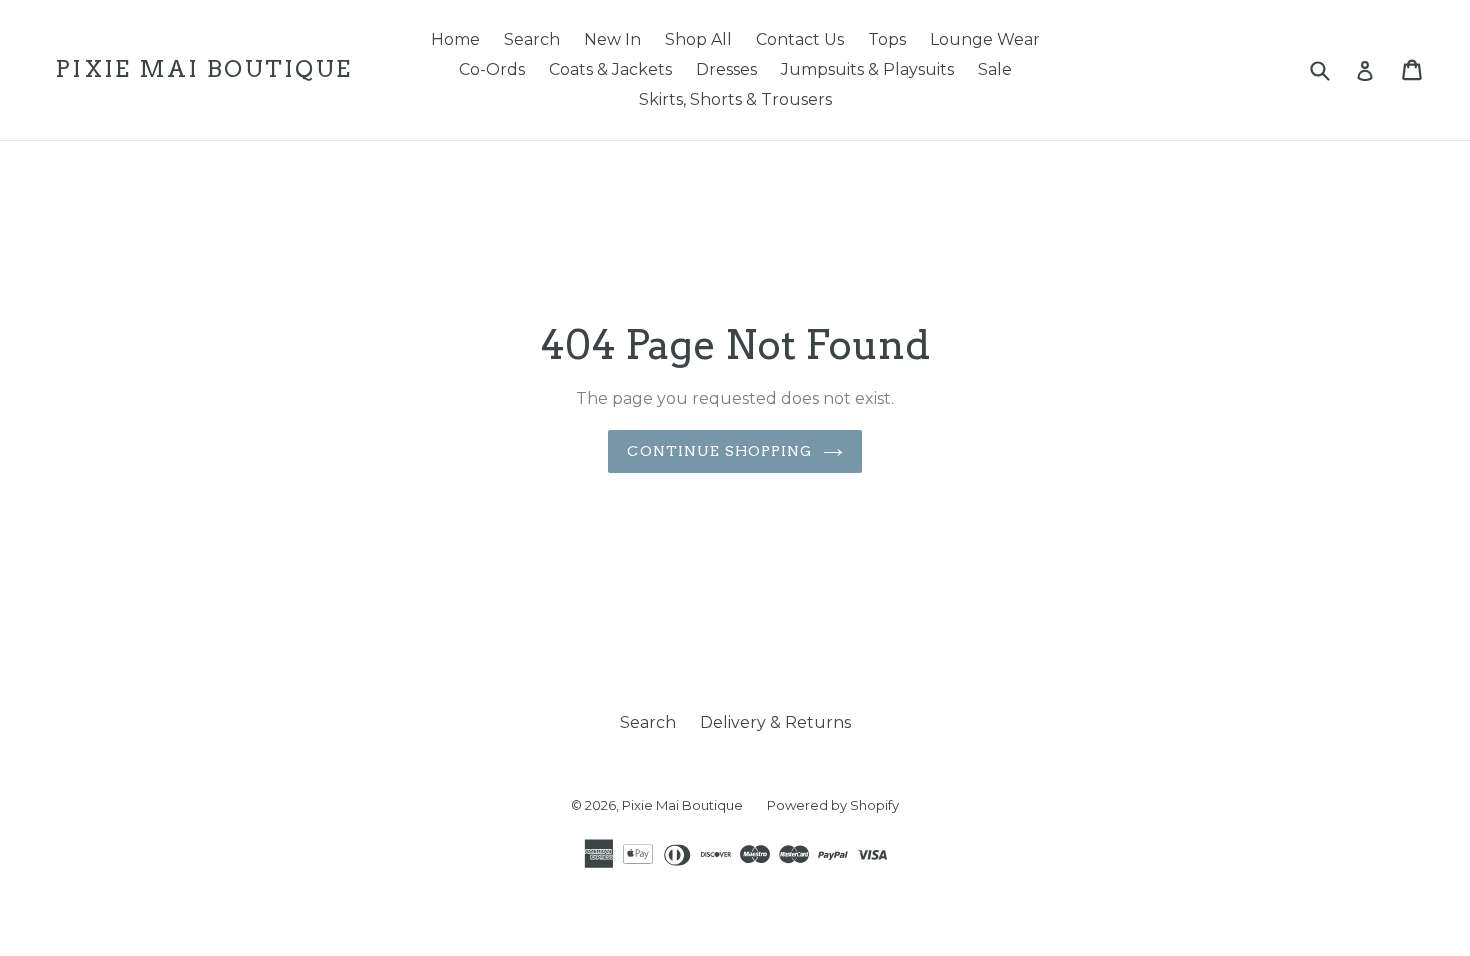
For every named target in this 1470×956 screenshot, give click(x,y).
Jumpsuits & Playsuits (867, 69)
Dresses (726, 69)
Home (455, 39)
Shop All (698, 39)
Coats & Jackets (610, 69)
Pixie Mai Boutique (203, 69)
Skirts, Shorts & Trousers (735, 99)
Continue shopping (719, 451)
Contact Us (800, 39)
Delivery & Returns (775, 722)
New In (612, 39)
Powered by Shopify (833, 805)
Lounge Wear (985, 39)
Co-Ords (492, 69)
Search (532, 39)
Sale (995, 69)
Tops (887, 39)
